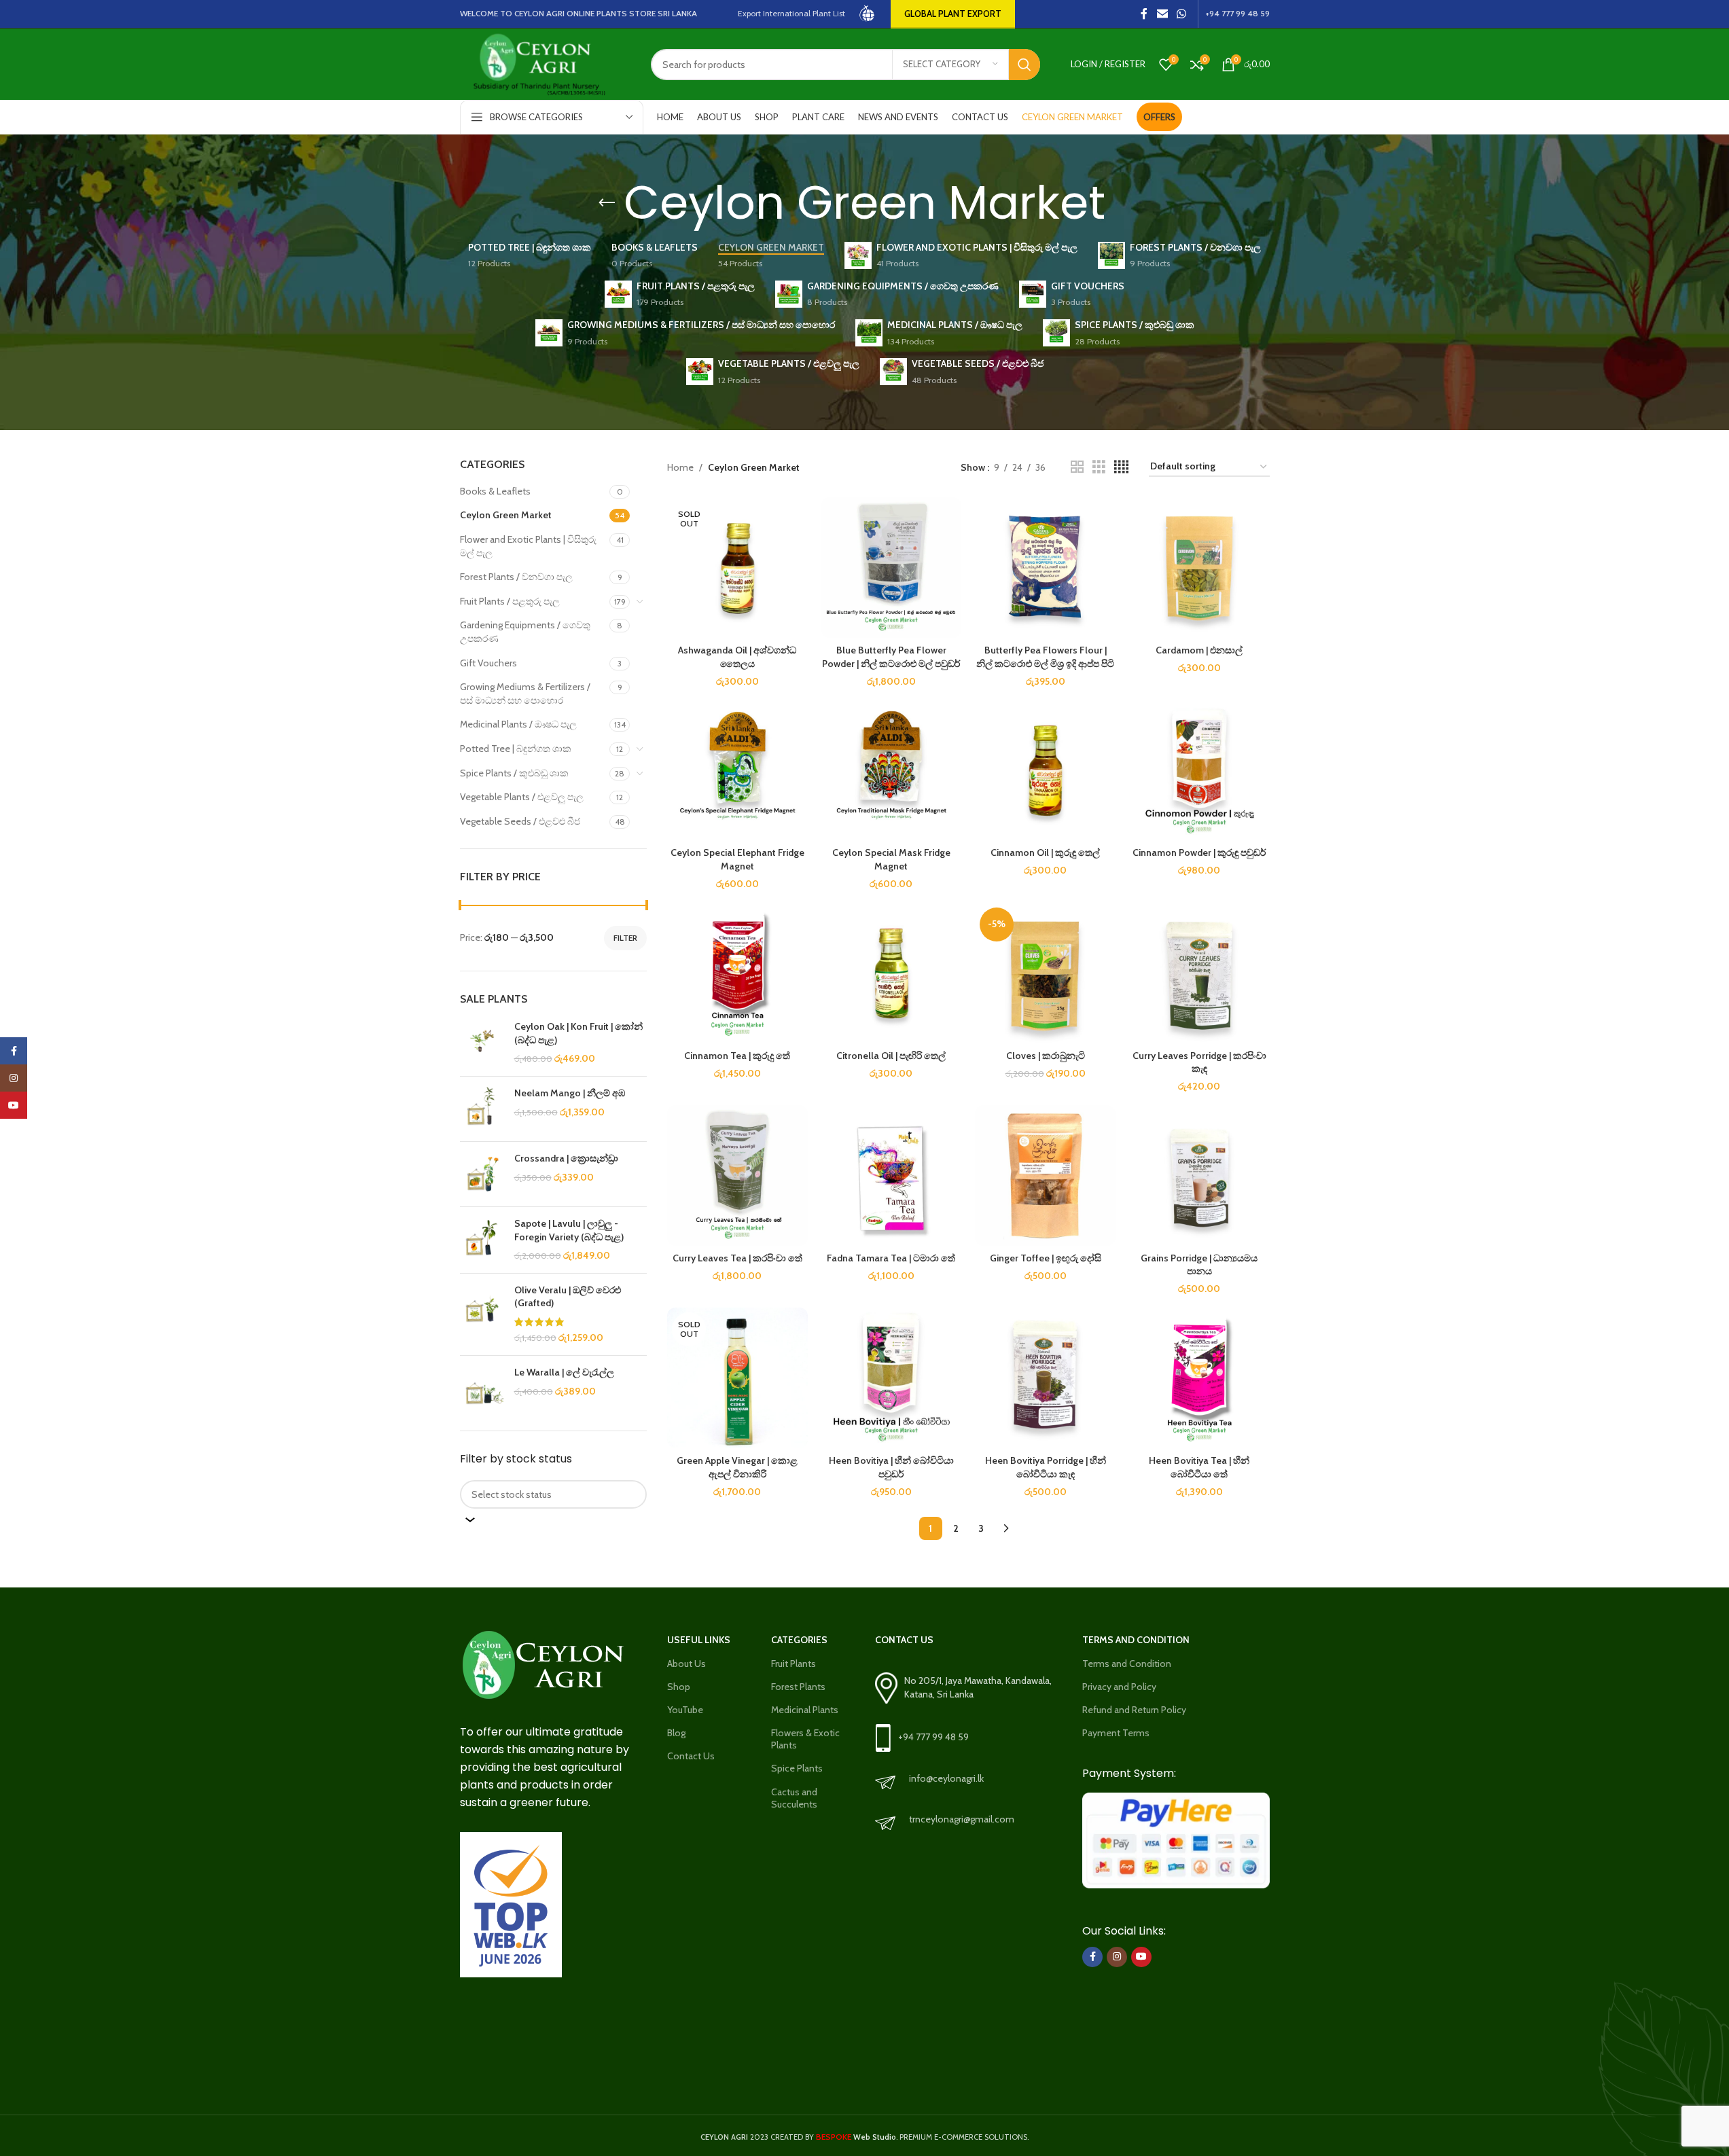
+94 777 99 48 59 (933, 1737)
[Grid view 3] (1099, 467)
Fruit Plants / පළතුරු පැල (510, 601)
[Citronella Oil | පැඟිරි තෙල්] (892, 973)
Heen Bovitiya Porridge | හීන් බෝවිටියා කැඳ (1046, 1467)
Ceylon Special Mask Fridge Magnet (891, 859)
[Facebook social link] (1144, 14)
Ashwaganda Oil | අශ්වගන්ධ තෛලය (737, 657)
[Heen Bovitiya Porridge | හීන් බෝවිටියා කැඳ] (1045, 1378)
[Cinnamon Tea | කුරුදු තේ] (737, 973)
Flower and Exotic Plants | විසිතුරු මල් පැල (528, 546)
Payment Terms (1116, 1733)
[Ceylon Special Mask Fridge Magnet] (892, 770)
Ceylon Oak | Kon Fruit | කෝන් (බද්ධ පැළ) (578, 1033)
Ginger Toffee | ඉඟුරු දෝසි (1046, 1258)
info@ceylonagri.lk (946, 1778)
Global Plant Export (953, 14)
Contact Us (691, 1756)
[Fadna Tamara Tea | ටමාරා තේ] (892, 1175)
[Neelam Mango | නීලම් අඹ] (482, 1109)
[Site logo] (868, 13)
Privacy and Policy (1119, 1687)
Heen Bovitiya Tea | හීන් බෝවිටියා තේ (1199, 1467)
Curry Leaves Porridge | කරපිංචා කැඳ (1199, 1062)
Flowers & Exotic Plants (805, 1739)
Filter (625, 938)
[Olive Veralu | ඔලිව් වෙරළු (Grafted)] (482, 1314)
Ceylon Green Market (506, 515)
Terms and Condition (1127, 1664)
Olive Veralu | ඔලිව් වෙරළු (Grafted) (568, 1297)
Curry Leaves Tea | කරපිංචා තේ (737, 1258)
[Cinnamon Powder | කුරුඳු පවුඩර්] (1199, 770)
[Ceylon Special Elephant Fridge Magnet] (737, 770)
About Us (687, 1664)
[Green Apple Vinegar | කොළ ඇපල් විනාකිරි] (737, 1378)
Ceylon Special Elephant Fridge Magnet (737, 859)
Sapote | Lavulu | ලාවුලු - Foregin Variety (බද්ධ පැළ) (569, 1230)
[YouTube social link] (1141, 1957)
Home (680, 467)
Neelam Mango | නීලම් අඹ (570, 1093)
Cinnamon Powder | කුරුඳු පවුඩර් (1199, 852)
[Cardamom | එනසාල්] (1199, 568)
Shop (679, 1687)
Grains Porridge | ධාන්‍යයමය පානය (1199, 1265)
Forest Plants (798, 1687)
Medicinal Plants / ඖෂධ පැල (518, 724)
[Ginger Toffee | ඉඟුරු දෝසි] (1045, 1175)
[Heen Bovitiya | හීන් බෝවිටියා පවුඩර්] (892, 1378)
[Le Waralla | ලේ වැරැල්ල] (482, 1388)
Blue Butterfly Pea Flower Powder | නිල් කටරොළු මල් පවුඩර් (891, 657)
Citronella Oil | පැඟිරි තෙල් (891, 1056)
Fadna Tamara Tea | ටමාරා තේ (891, 1258)
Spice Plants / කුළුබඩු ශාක (514, 773)
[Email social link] (1162, 14)
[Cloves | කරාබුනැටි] (1045, 973)
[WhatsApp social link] (1181, 14)
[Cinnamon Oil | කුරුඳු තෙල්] (1045, 770)
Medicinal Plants (805, 1710)
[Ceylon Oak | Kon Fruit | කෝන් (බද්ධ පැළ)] (482, 1043)
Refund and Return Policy (1134, 1710)
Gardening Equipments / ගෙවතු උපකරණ (525, 632)
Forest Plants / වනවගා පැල (516, 577)
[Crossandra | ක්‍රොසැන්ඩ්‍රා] (482, 1174)
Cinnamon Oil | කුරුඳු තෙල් (1045, 852)
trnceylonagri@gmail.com (962, 1819)
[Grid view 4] (1121, 467)
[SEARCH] (1024, 65)
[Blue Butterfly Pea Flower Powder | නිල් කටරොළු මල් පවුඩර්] (892, 568)
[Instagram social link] (1117, 1957)
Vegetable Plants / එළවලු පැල (522, 797)
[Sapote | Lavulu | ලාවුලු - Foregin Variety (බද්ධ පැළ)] (482, 1240)
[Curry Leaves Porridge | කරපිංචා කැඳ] (1199, 973)
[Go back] (607, 203)
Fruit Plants (794, 1664)
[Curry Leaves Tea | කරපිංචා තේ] (737, 1175)
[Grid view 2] (1077, 467)
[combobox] (554, 1494)
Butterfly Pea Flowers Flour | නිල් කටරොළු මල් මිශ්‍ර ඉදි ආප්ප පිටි (1045, 657)
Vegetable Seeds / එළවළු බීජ (520, 821)
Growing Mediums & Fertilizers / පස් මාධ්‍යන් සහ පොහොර (525, 694)
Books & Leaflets (495, 491)
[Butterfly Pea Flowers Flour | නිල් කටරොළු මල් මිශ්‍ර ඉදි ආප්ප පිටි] (1045, 568)
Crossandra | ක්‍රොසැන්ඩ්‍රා (566, 1158)
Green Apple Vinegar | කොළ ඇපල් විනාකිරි (737, 1467)
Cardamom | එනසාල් (1199, 650)
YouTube (685, 1710)
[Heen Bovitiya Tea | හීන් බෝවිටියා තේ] (1199, 1378)
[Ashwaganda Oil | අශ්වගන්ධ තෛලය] (737, 568)
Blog (676, 1733)
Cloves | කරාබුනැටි (1046, 1056)
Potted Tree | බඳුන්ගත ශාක (516, 749)
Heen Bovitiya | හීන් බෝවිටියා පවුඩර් (891, 1467)
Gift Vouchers (488, 663)
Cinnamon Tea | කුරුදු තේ (737, 1056)
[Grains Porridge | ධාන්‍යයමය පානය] (1199, 1175)
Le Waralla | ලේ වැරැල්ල (564, 1372)
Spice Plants (797, 1768)
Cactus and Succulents (794, 1798)
